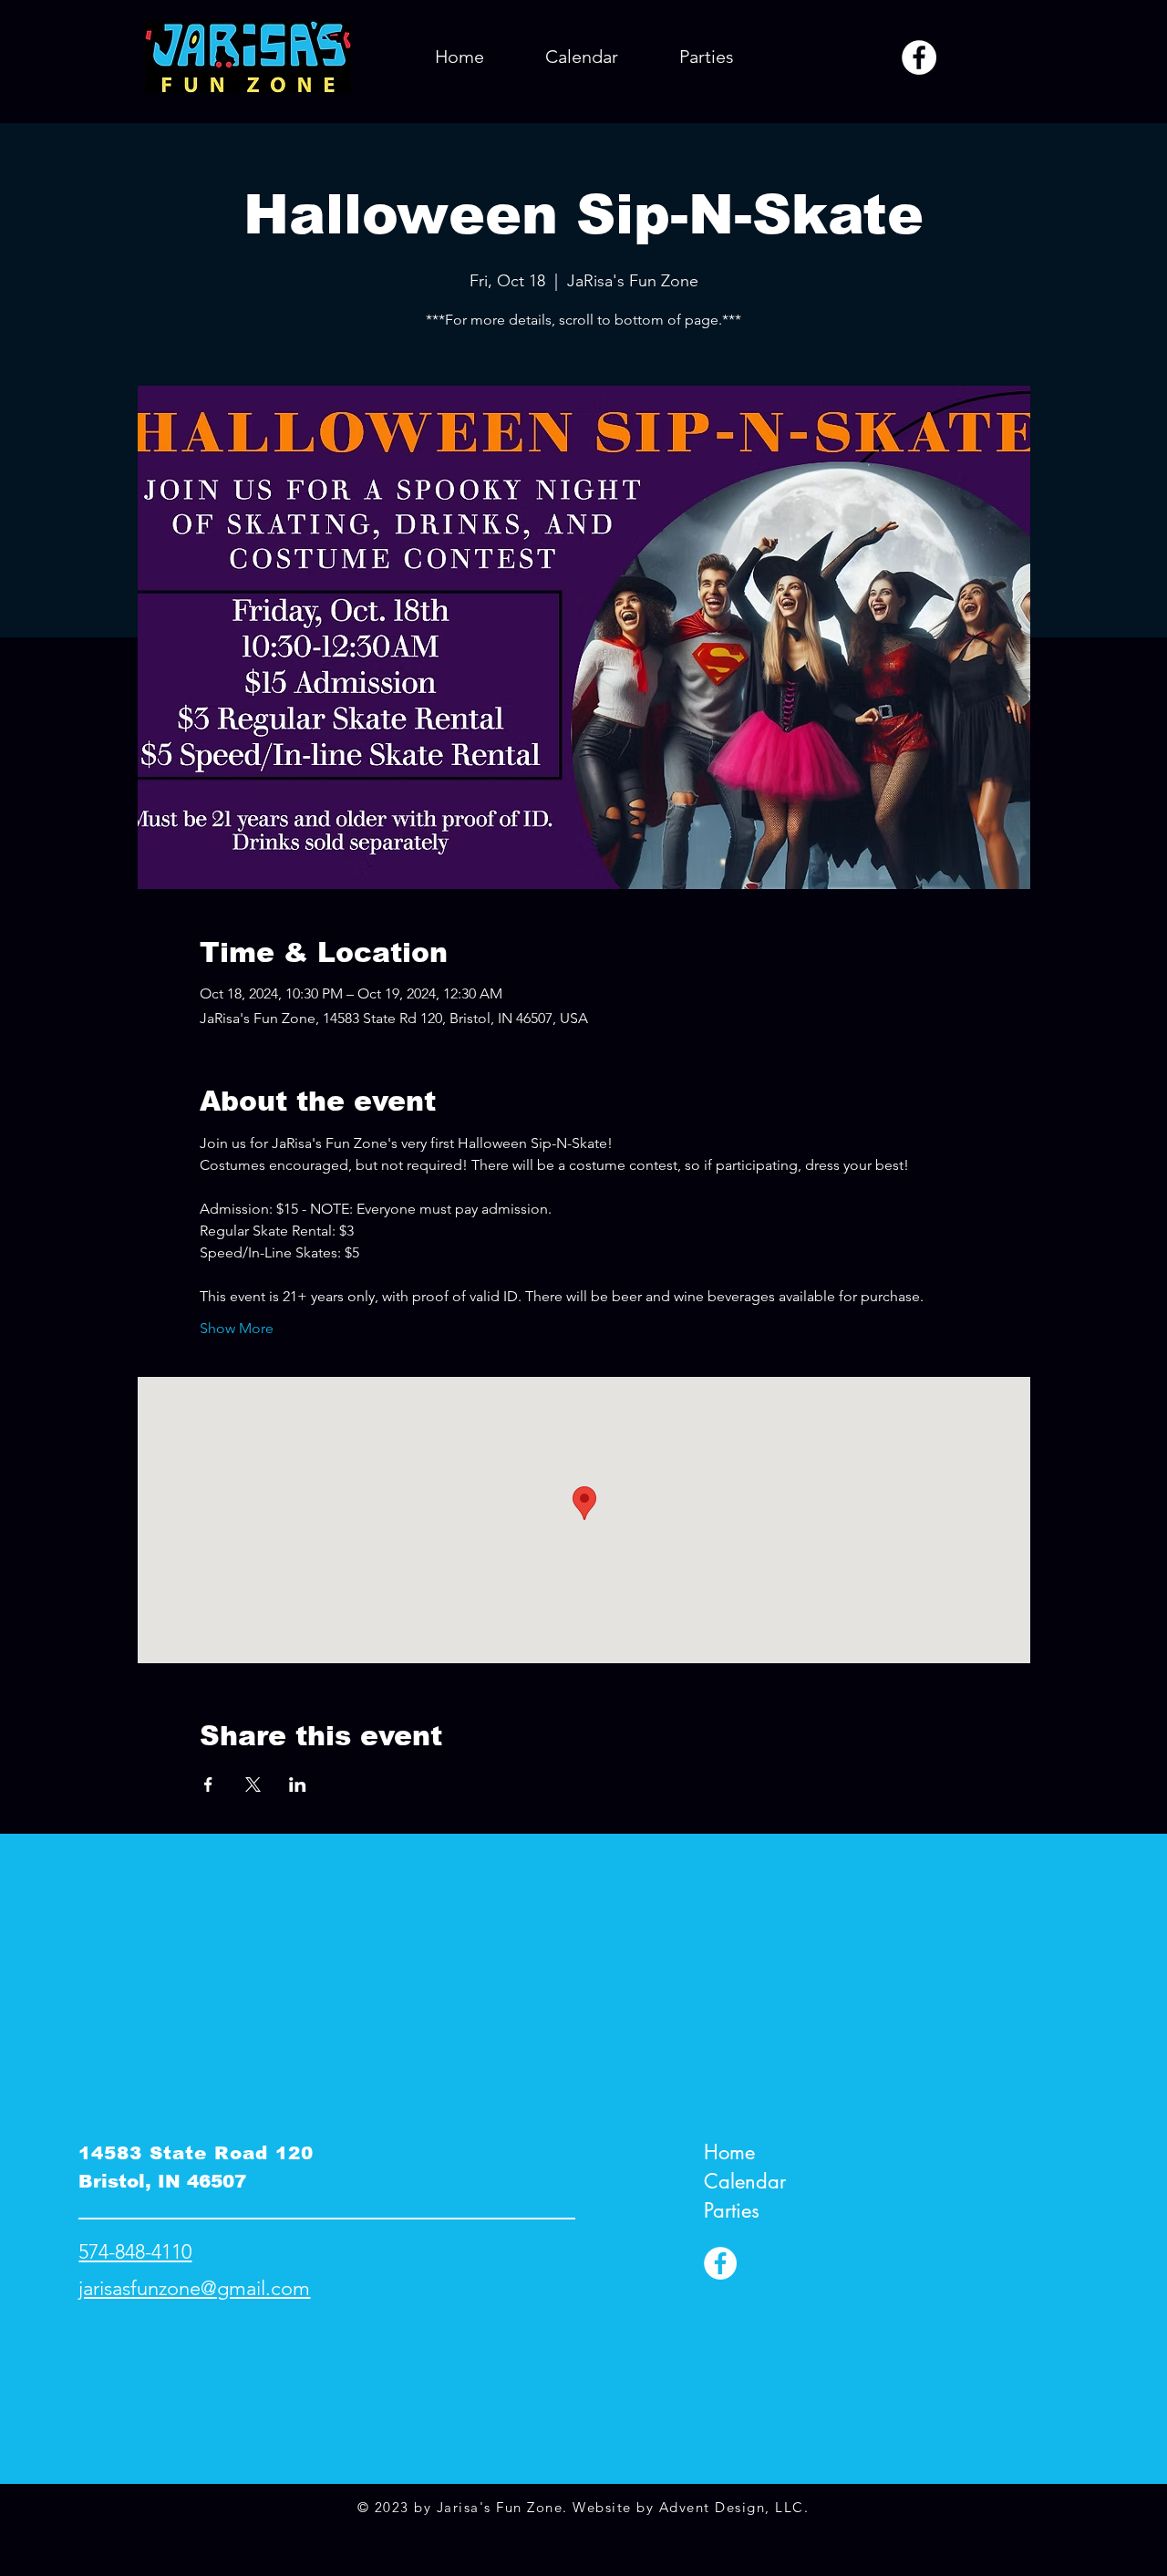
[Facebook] (919, 57)
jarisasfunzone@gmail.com (194, 2288)
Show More (237, 1328)
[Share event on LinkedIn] (298, 1785)
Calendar (745, 2181)
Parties (732, 2210)
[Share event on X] (253, 1785)
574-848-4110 (135, 2252)
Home (729, 2152)
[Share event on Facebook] (208, 1785)
